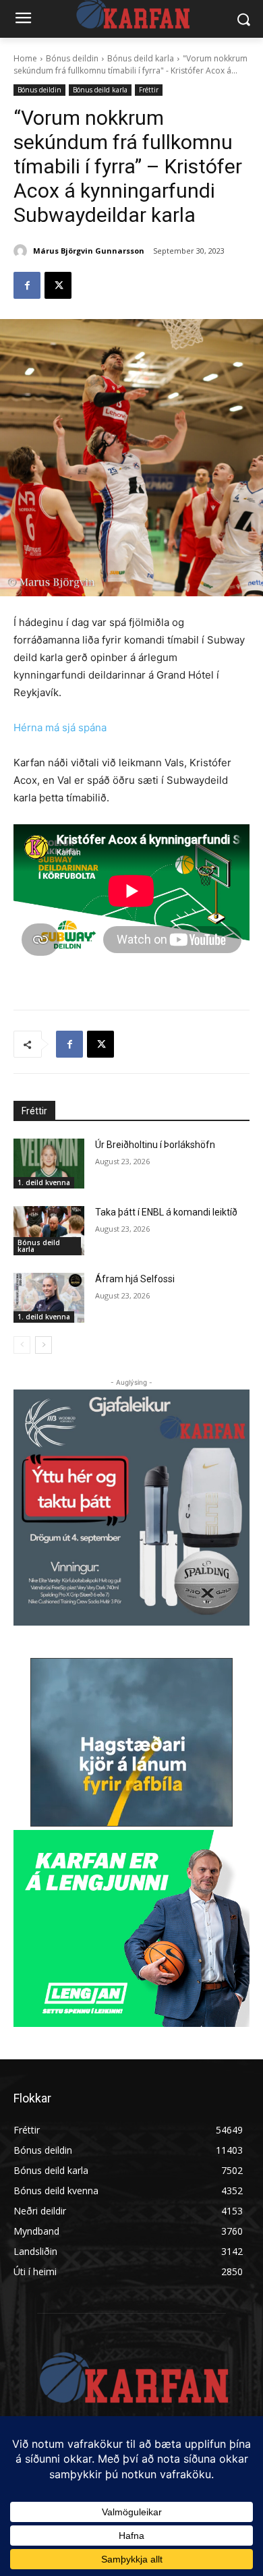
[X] (58, 285)
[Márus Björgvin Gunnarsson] (22, 251)
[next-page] (43, 1345)
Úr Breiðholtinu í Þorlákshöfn (155, 1145)
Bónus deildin (72, 58)
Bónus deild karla (141, 58)
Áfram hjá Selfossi (135, 1279)
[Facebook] (27, 285)
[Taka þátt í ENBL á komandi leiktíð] (49, 1231)
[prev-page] (22, 1345)
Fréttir (149, 90)
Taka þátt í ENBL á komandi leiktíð (166, 1212)
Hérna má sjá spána (60, 727)
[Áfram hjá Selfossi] (49, 1298)
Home (25, 58)
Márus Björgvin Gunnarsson (89, 251)
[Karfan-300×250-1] (131, 1928)
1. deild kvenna (44, 1182)
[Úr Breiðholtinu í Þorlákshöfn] (49, 1164)
